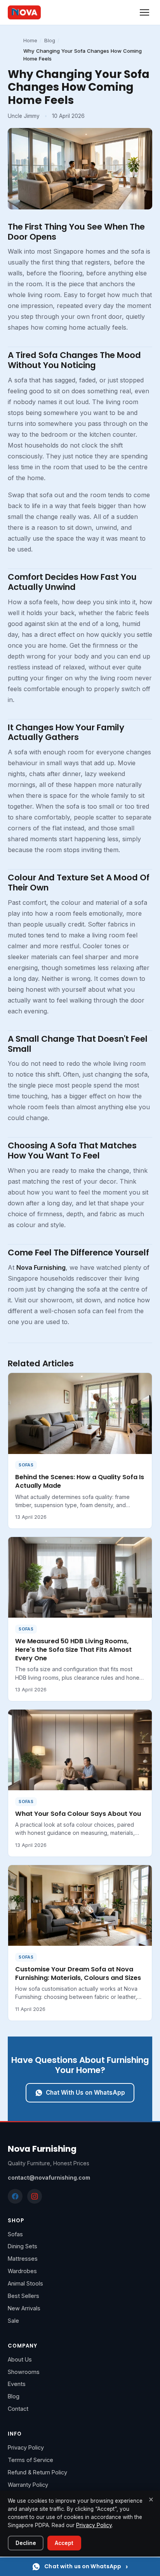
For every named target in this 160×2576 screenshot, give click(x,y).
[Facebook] (15, 2196)
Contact (18, 2409)
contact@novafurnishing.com (49, 2177)
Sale (13, 2321)
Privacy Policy (26, 2447)
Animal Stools (25, 2283)
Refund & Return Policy (37, 2472)
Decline (26, 2543)
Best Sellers (23, 2296)
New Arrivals (24, 2308)
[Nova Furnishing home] (24, 12)
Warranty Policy (28, 2485)
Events (17, 2384)
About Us (20, 2359)
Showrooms (24, 2372)
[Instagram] (35, 2196)
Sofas (15, 2234)
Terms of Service (30, 2460)
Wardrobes (22, 2271)
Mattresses (23, 2259)
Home (30, 40)
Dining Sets (23, 2246)
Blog (50, 40)
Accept (64, 2543)
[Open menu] (144, 12)
